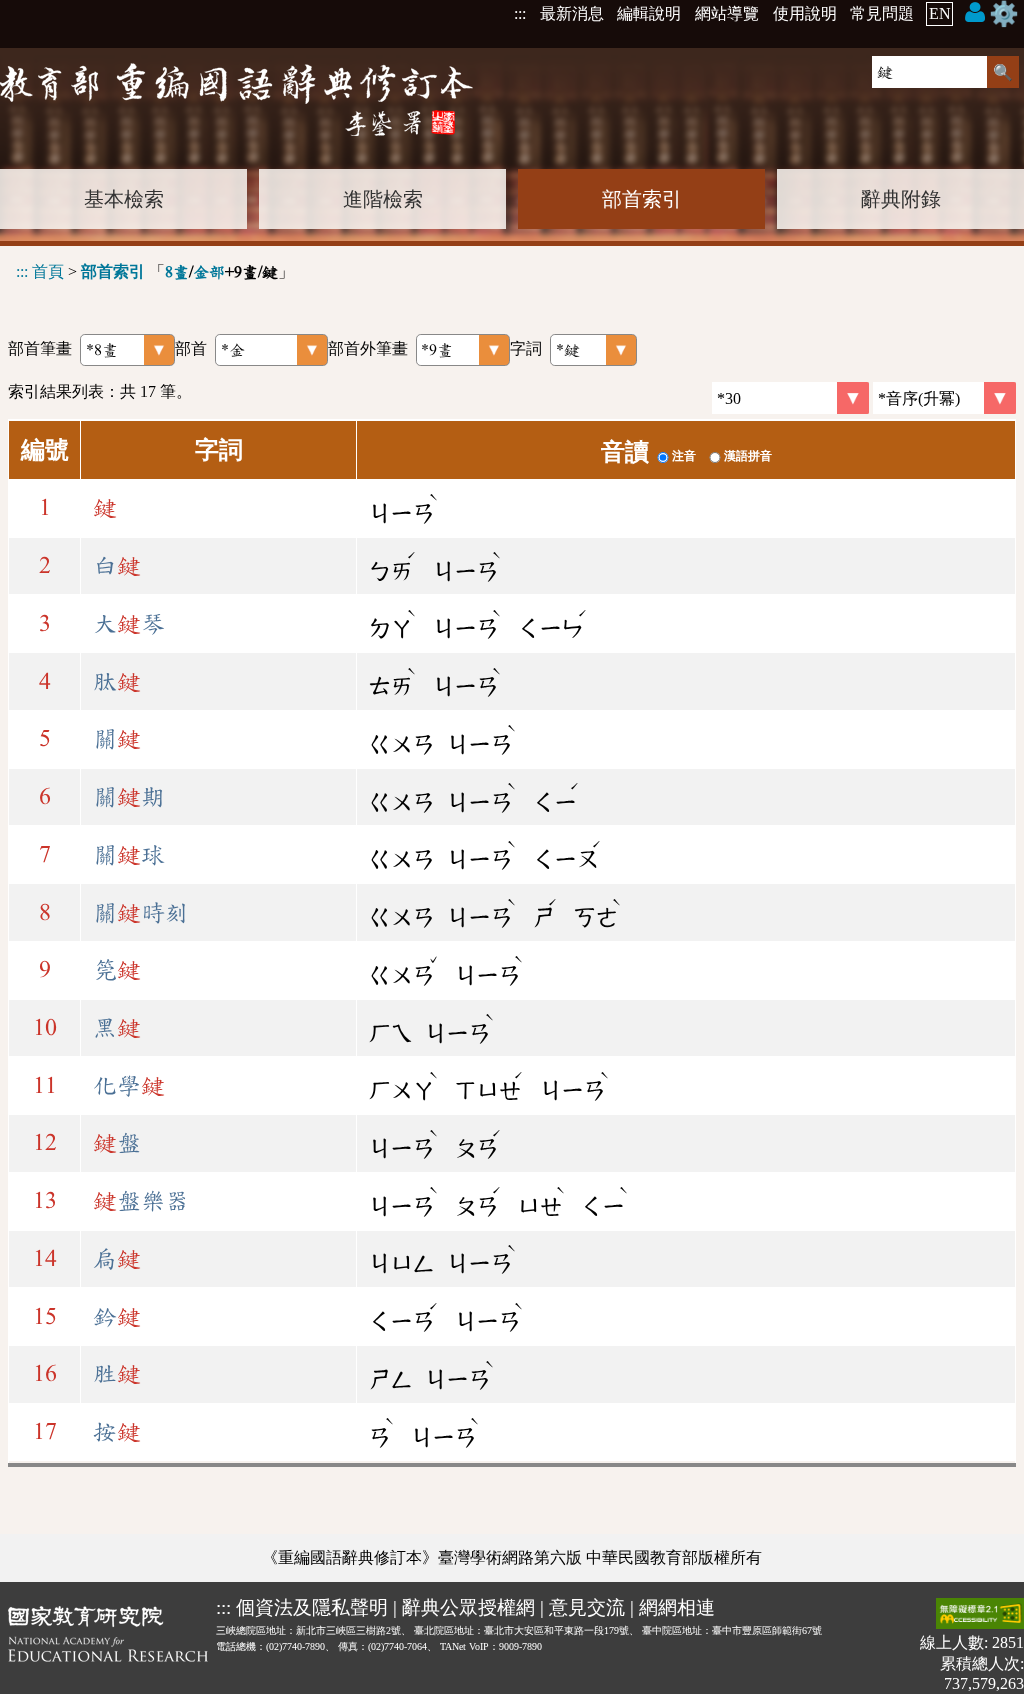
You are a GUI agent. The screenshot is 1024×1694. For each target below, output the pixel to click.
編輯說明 (649, 13)
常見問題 (882, 13)
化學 (129, 1086)
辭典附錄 (901, 199)
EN (940, 13)
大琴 (129, 624)
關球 (129, 855)
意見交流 (587, 1607)
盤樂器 (141, 1201)
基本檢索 (124, 199)
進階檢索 (383, 199)
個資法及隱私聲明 (312, 1607)
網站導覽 (727, 13)
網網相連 (677, 1607)
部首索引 (642, 199)
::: (520, 13)
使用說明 (805, 13)
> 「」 (155, 271)
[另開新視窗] (108, 1645)
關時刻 (141, 913)
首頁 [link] (48, 271)
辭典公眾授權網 (468, 1607)
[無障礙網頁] (980, 1615)
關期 (129, 797)
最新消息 (572, 13)
